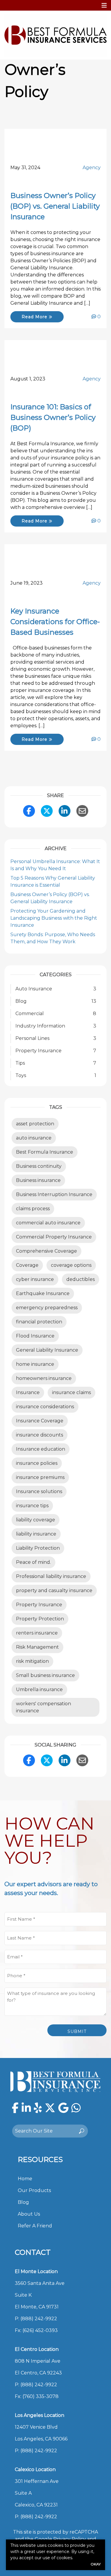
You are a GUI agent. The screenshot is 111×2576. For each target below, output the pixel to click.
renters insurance (37, 1633)
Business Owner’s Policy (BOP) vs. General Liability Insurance (55, 206)
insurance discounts (40, 1435)
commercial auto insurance (48, 1223)
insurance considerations (45, 1407)
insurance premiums (40, 1477)
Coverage (27, 1265)
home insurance (35, 1364)
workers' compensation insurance (44, 1707)
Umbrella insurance (39, 1689)
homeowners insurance (44, 1378)
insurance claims (71, 1392)
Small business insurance (45, 1675)
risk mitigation (32, 1661)
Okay (96, 2564)
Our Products (34, 2190)
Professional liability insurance (51, 1576)
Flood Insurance (35, 1336)
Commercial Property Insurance (54, 1237)
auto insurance (34, 1138)
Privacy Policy (70, 2539)
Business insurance (38, 1180)
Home (25, 2179)
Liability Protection (38, 1548)
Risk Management (37, 1647)
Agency (92, 168)
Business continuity (39, 1166)
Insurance (28, 1392)
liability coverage (36, 1520)
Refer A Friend (35, 2226)
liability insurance (36, 1534)
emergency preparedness (47, 1308)
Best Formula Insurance (45, 1152)
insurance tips (32, 1506)
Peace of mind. (33, 1562)
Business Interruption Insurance (54, 1194)
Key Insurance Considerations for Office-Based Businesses (55, 622)
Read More (35, 317)
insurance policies (37, 1463)
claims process (33, 1209)
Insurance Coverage (40, 1421)
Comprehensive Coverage (46, 1251)
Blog (23, 2202)
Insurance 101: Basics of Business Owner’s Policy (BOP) (53, 417)
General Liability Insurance (47, 1350)
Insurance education (41, 1449)
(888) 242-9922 (39, 2319)
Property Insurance (39, 1605)
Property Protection (40, 1619)
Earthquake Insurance (43, 1293)
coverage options (71, 1265)
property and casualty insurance (54, 1590)
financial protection (39, 1322)
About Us (29, 2214)
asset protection (35, 1124)
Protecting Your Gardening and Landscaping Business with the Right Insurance (54, 918)
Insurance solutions (39, 1491)
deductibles (81, 1279)
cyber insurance (35, 1279)
